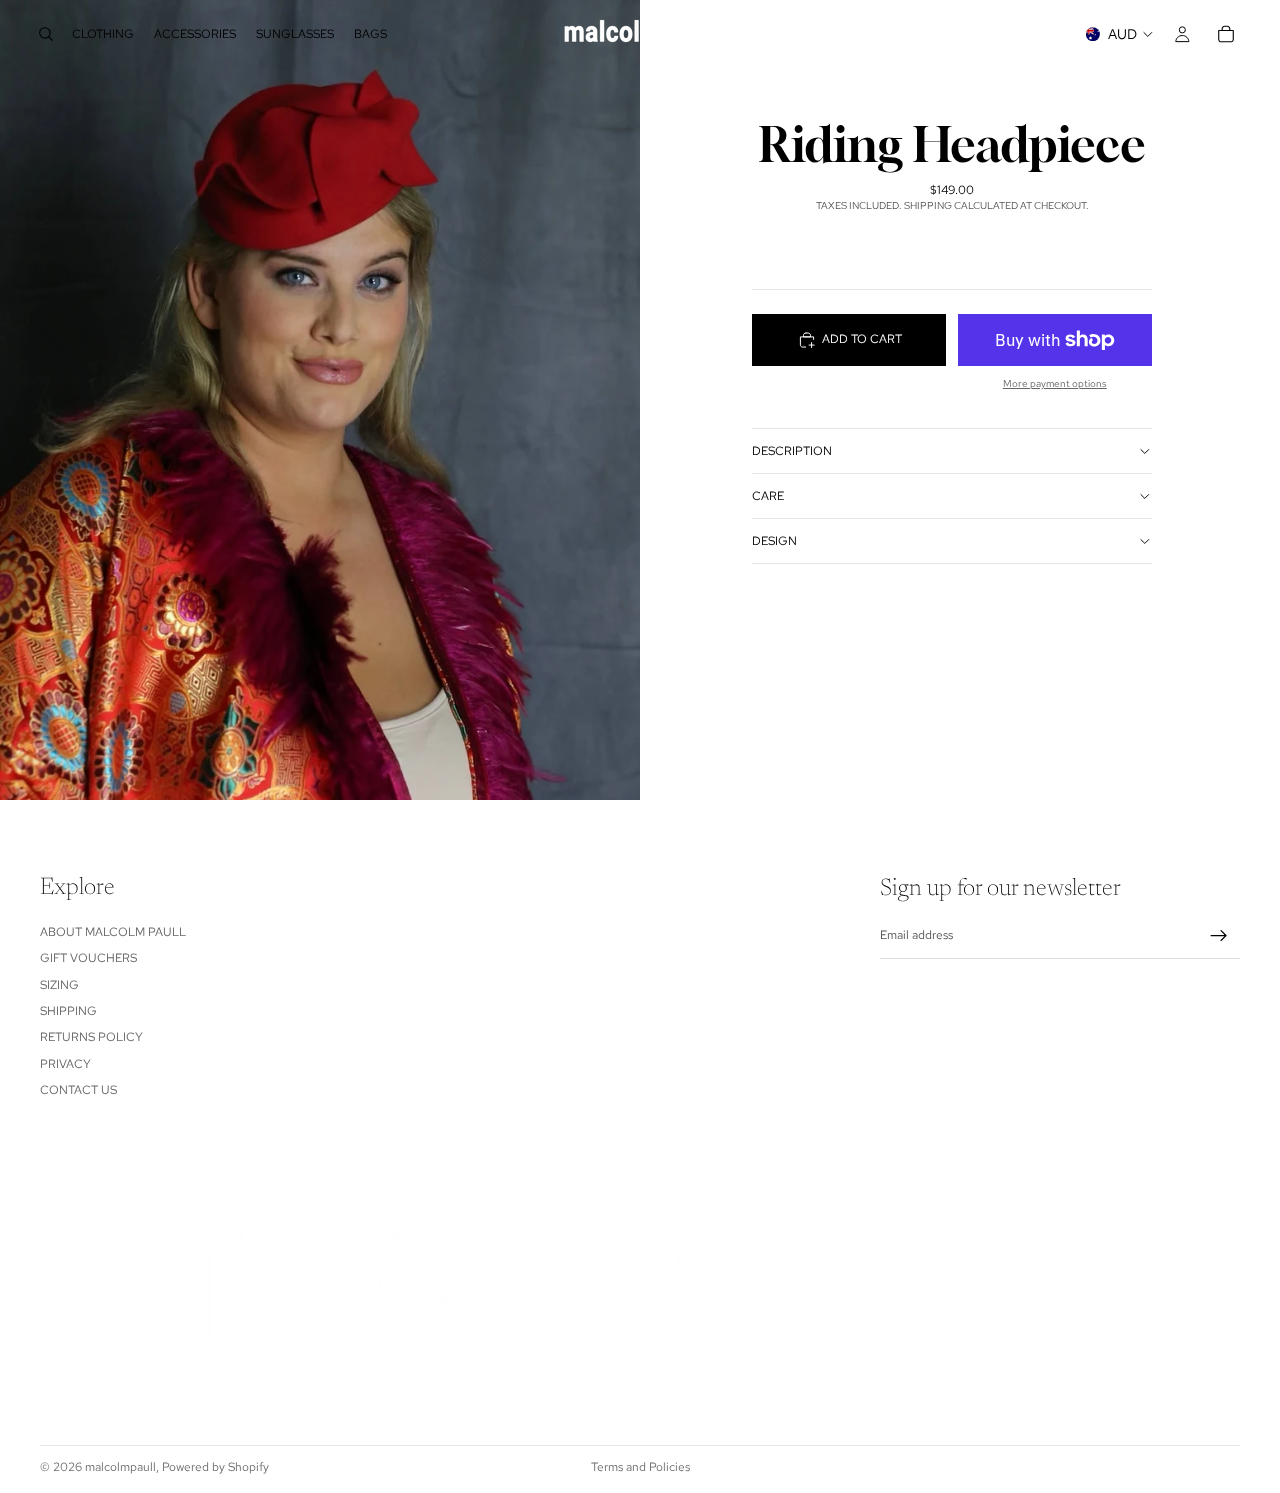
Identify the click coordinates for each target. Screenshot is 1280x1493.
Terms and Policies (640, 1467)
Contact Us (78, 1090)
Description (792, 450)
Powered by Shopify (215, 1467)
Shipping (68, 1011)
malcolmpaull (120, 1467)
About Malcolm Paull (113, 932)
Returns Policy (91, 1037)
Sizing (59, 985)
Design (774, 540)
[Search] (46, 34)
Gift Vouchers (88, 958)
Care (768, 495)
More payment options (1055, 383)
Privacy (65, 1064)
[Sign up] (1219, 936)
